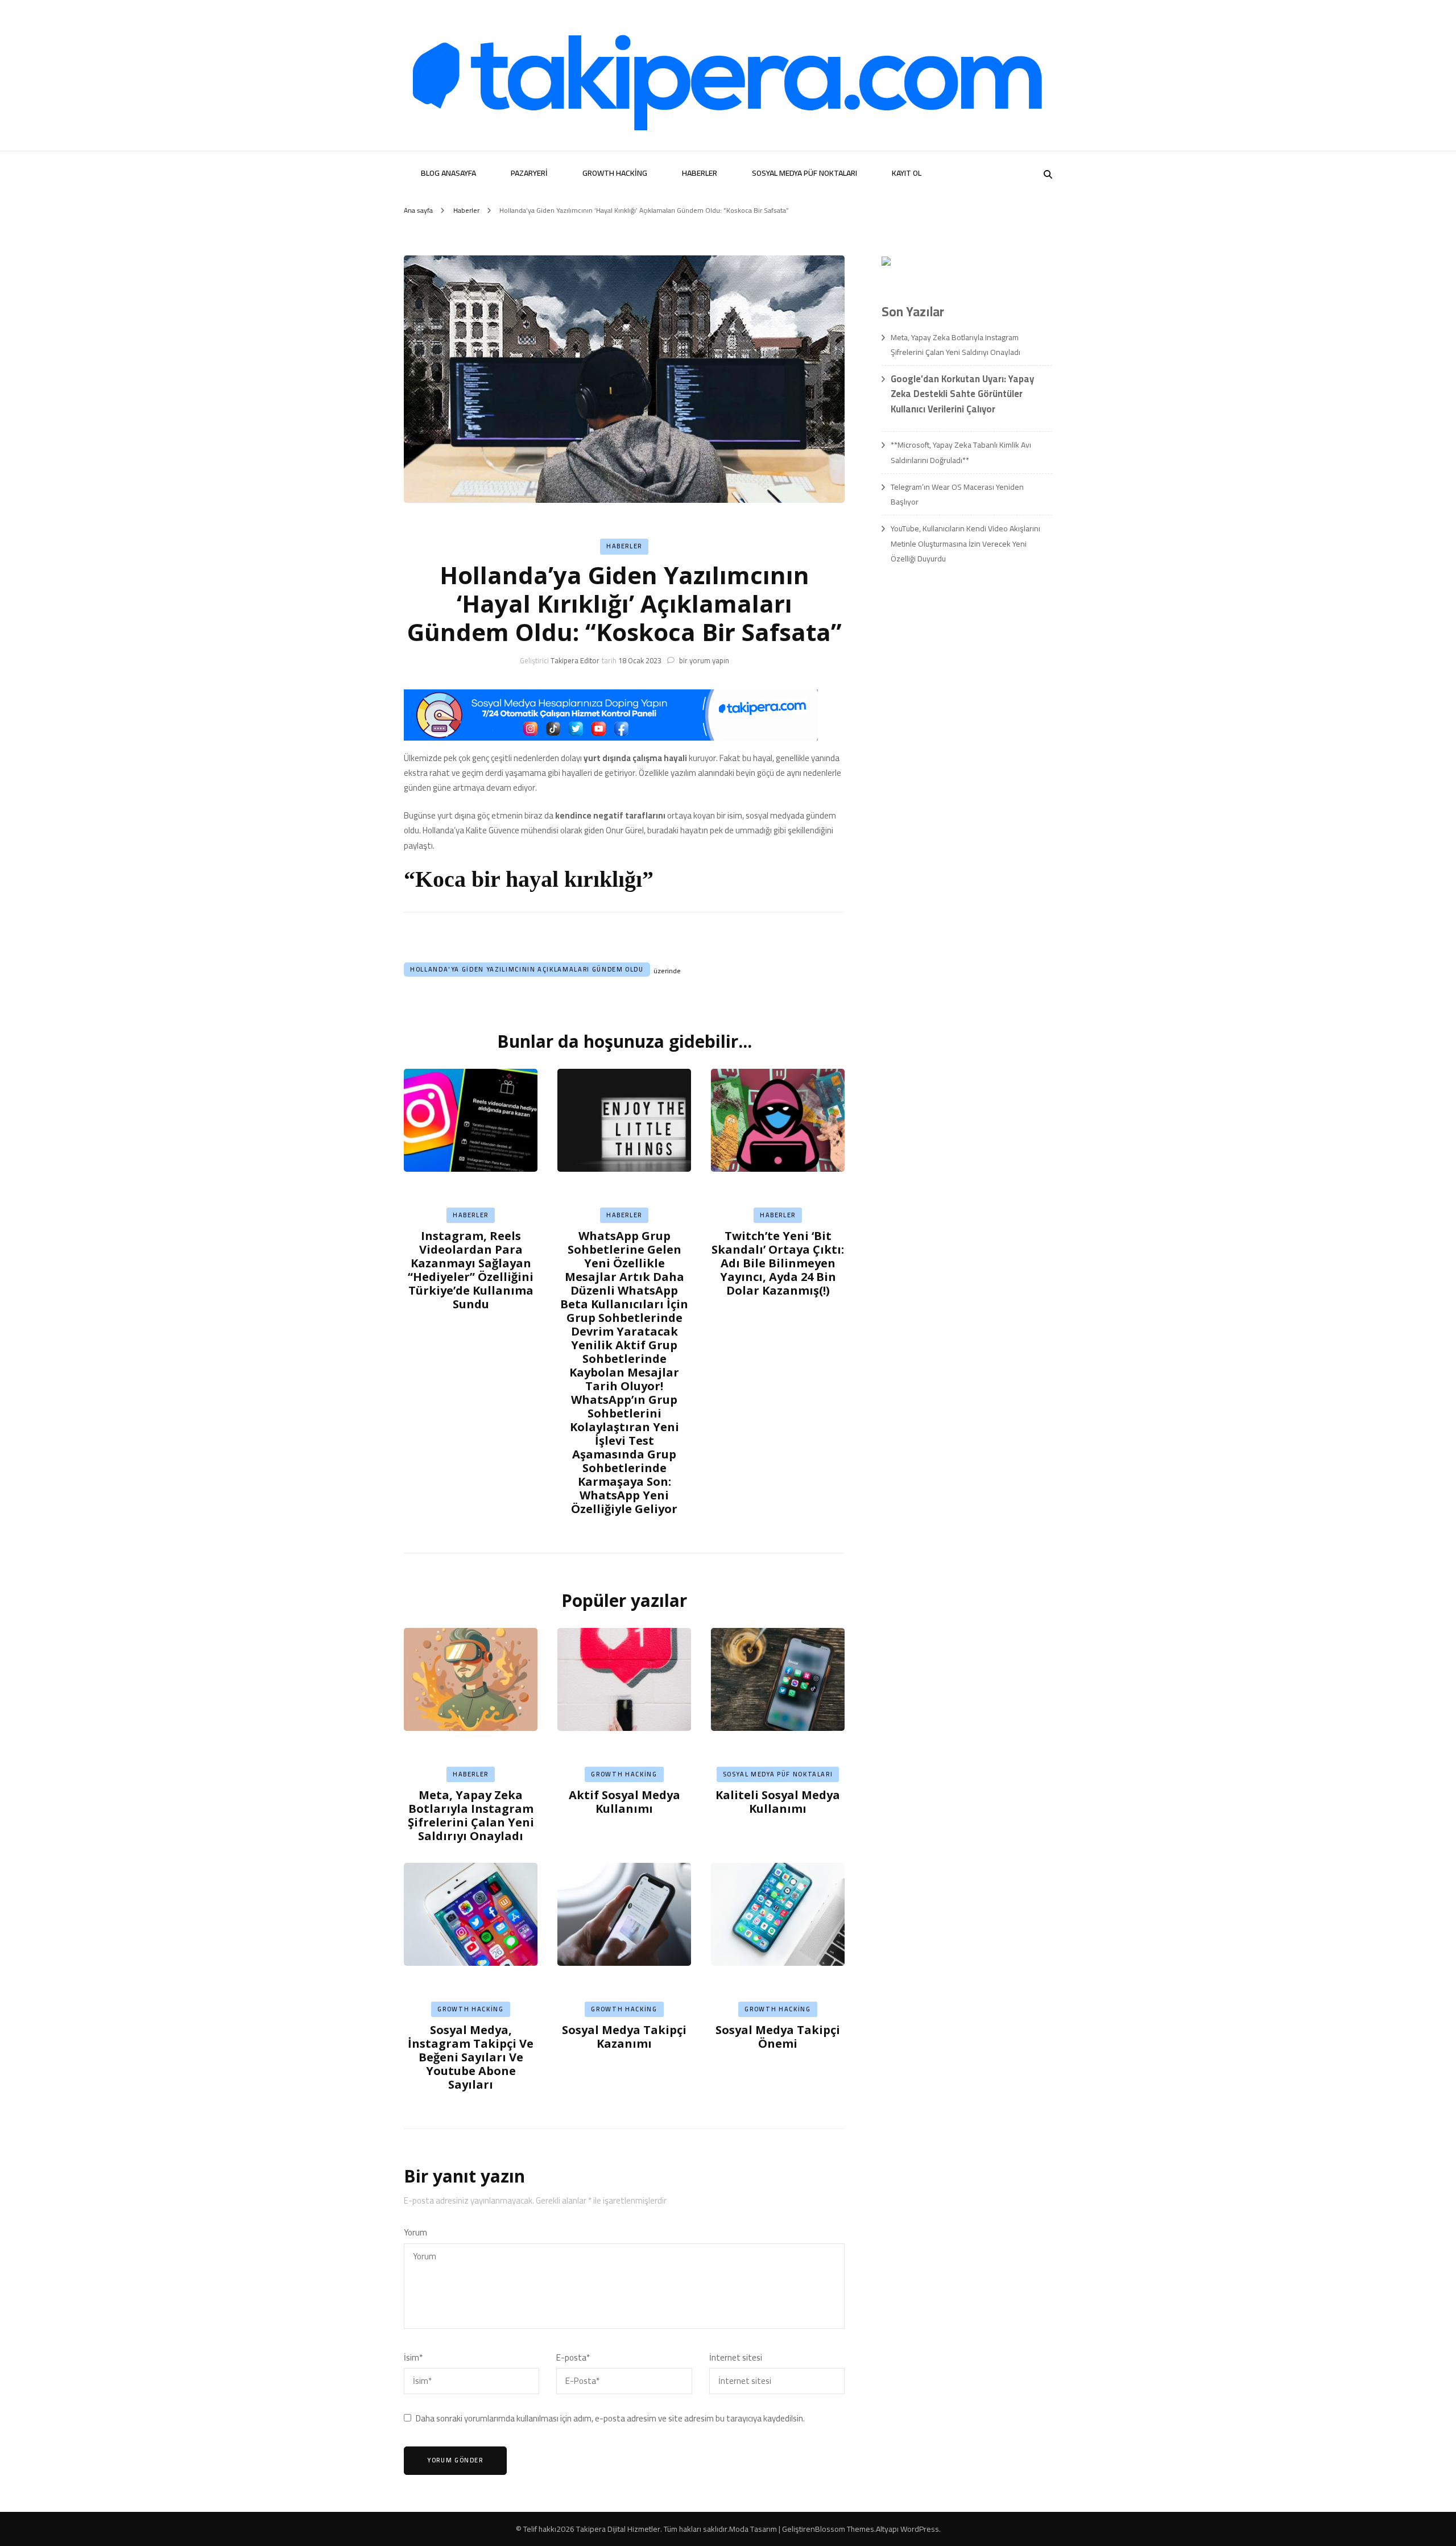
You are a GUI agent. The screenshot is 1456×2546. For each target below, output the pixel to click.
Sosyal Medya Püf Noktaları (804, 173)
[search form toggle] (1048, 174)
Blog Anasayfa (448, 173)
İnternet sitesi (736, 2358)
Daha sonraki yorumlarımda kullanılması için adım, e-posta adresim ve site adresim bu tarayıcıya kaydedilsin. (610, 2419)
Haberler (700, 173)
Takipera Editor (575, 660)
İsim (413, 2358)
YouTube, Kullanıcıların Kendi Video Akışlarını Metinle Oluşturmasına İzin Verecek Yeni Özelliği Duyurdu (965, 543)
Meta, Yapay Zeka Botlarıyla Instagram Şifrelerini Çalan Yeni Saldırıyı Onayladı (471, 1815)
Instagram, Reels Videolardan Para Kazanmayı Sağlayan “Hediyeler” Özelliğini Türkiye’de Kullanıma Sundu (471, 1270)
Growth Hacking (615, 173)
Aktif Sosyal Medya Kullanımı (624, 1802)
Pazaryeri (529, 173)
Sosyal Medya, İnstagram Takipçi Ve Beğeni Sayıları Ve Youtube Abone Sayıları (471, 2057)
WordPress (920, 2529)
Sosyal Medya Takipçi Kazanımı (624, 2037)
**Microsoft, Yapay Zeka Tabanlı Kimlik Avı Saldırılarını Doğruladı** (961, 452)
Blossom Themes (845, 2529)
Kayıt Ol (907, 173)
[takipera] (611, 737)
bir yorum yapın (703, 660)
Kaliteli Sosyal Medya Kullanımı (778, 1802)
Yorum (415, 2233)
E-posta (573, 2358)
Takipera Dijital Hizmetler (618, 2529)
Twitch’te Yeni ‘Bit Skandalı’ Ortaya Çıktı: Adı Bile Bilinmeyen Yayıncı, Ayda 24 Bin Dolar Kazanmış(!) (778, 1263)
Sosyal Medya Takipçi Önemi (778, 2037)
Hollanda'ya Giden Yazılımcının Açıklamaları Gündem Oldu (527, 969)
